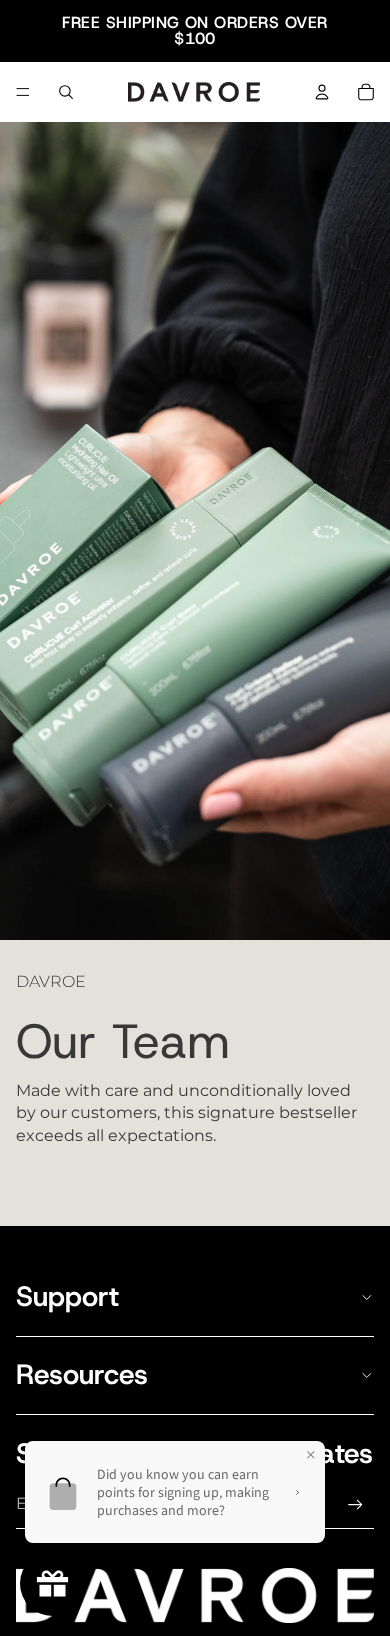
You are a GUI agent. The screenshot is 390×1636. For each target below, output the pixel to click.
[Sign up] (355, 1504)
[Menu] (23, 92)
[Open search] (66, 92)
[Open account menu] (322, 92)
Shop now (56, 1181)
